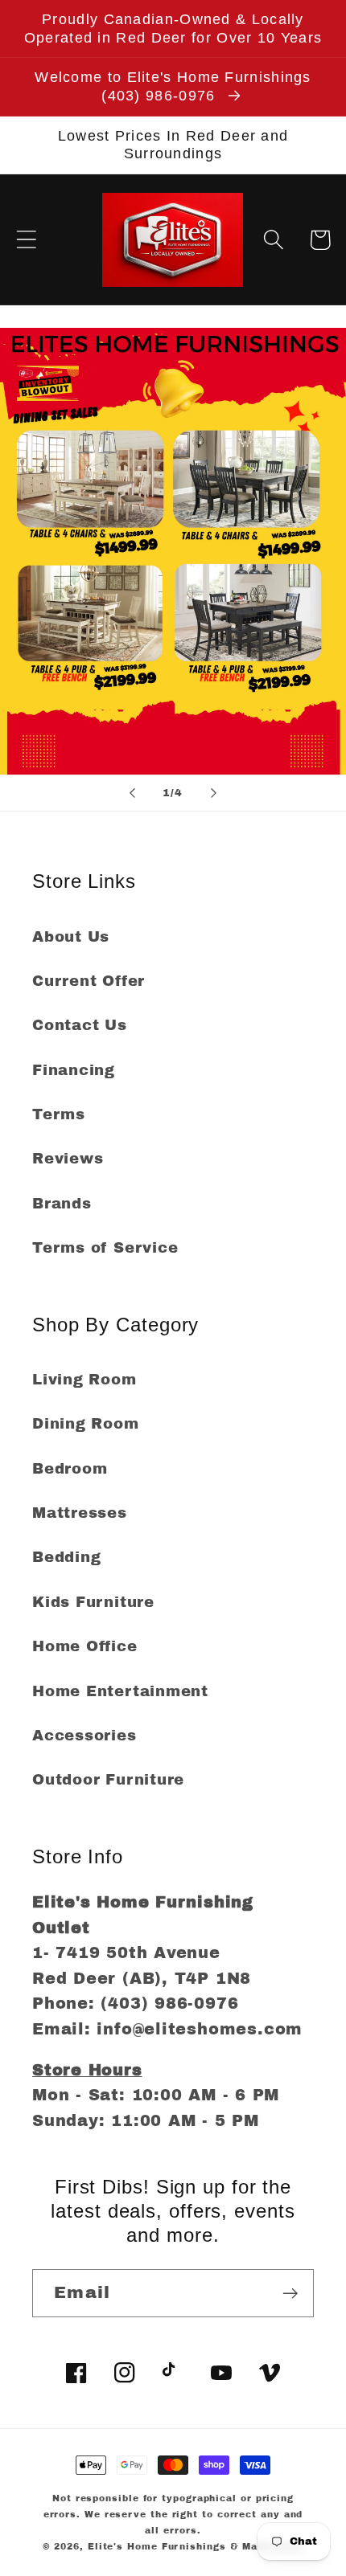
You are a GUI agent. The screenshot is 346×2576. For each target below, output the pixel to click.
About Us (71, 937)
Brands (62, 1204)
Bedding (66, 1557)
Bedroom (70, 1469)
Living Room (84, 1380)
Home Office (85, 1646)
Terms (59, 1114)
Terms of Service (105, 1248)
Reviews (68, 1159)
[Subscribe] (290, 2294)
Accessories (84, 1736)
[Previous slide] (132, 793)
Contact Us (80, 1025)
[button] (26, 240)
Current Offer (89, 981)
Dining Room (86, 1424)
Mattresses (80, 1513)
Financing (74, 1070)
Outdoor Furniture (108, 1780)
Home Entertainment (120, 1691)
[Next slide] (214, 793)
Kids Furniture (93, 1602)
